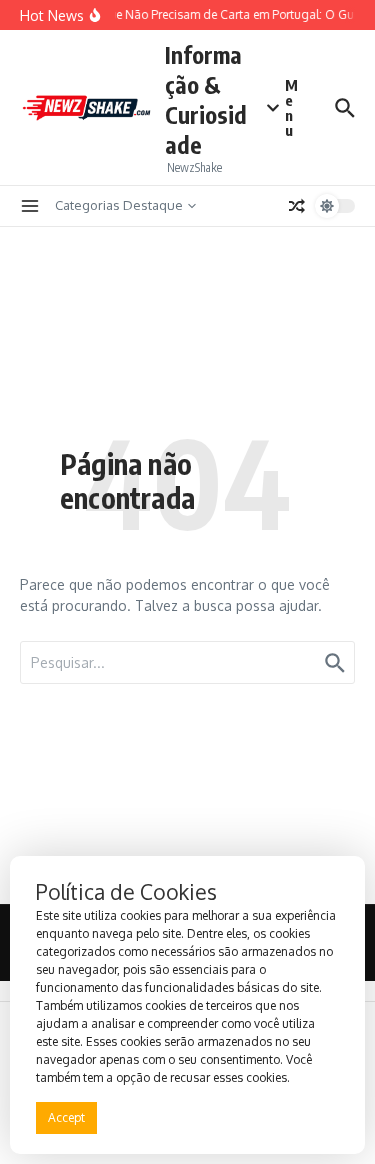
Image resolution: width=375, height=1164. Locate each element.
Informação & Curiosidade (206, 99)
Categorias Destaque (119, 205)
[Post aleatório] (297, 206)
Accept (66, 1117)
